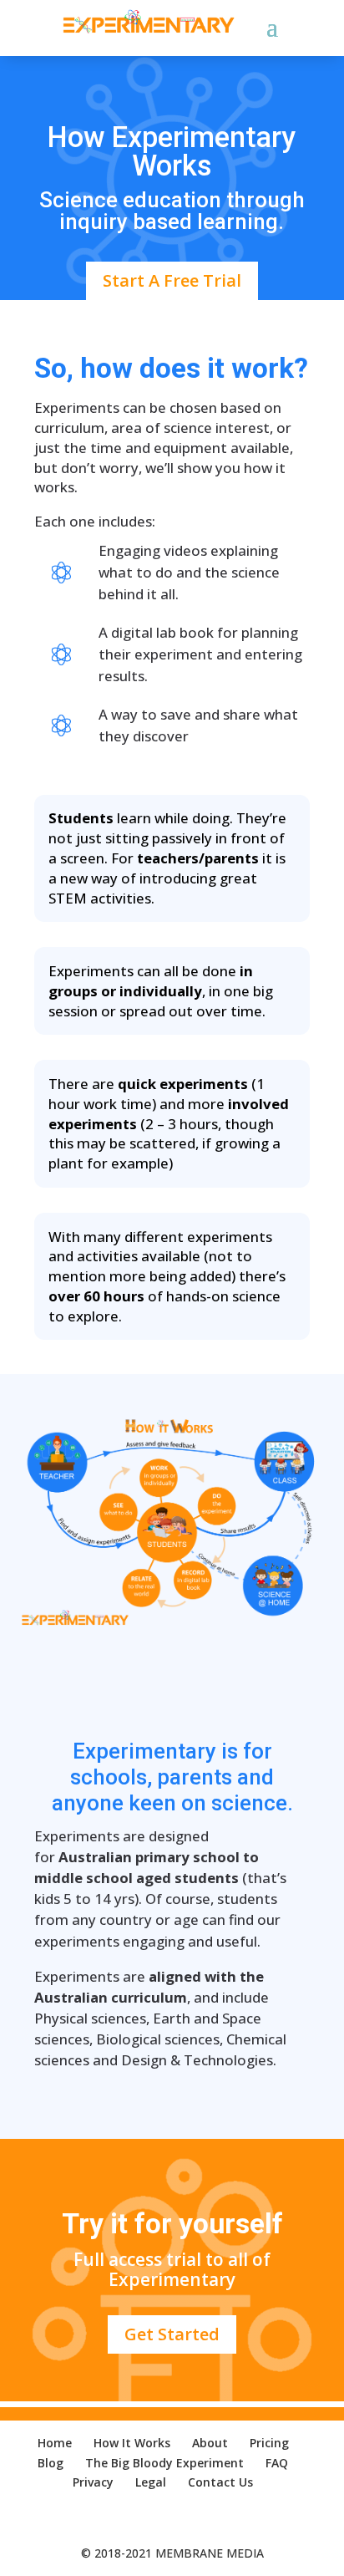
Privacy (93, 2482)
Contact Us (220, 2482)
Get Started (172, 2334)
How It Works (132, 2443)
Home (55, 2443)
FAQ (277, 2463)
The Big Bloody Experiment (164, 2463)
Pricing (269, 2443)
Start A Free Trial (172, 280)
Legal (151, 2482)
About (210, 2443)
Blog (51, 2463)
